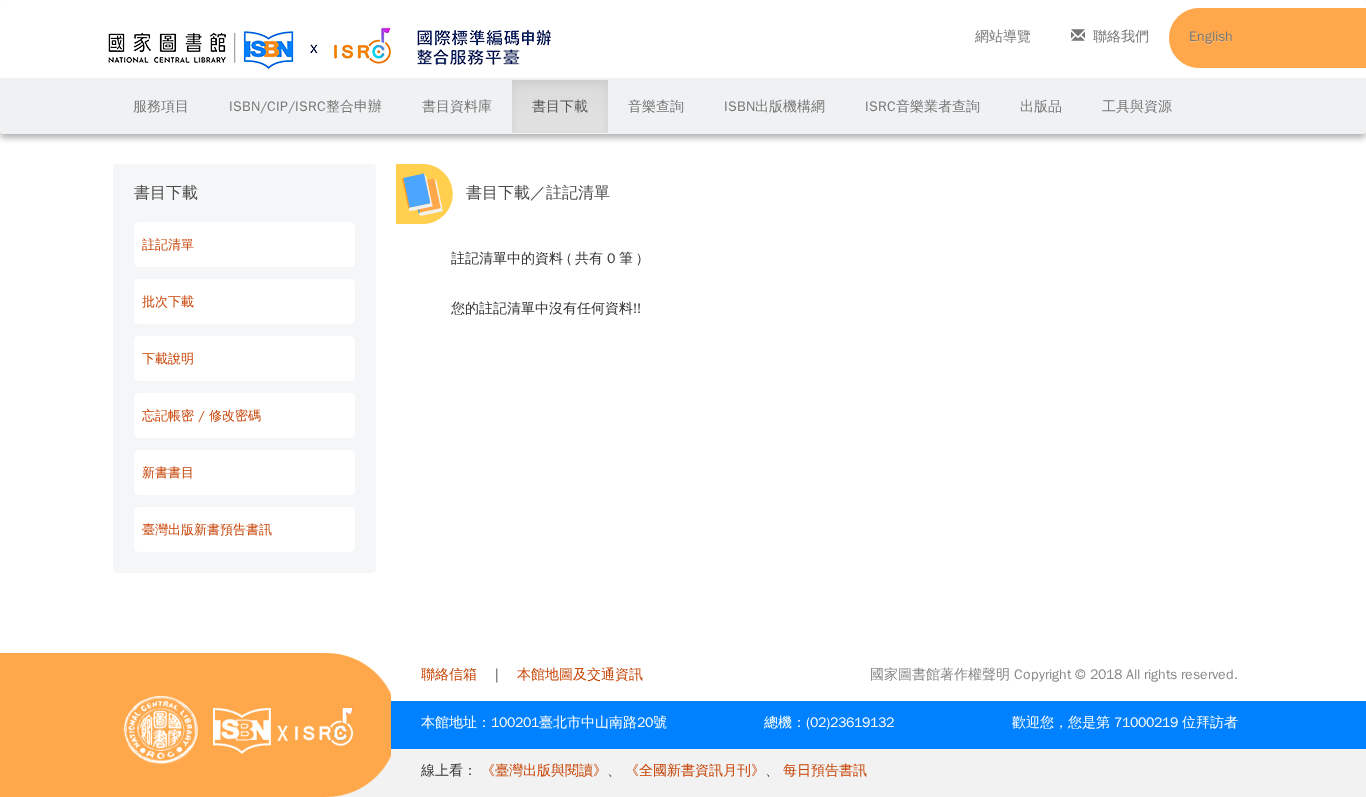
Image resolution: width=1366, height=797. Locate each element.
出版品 (1041, 106)
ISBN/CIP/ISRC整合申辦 (305, 106)
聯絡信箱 (449, 674)
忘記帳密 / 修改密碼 (201, 415)
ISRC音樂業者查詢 (922, 106)
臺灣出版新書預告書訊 (207, 529)
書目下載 (560, 106)
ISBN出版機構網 (774, 106)
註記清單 (168, 244)
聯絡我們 (1121, 36)
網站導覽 (1003, 36)
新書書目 (168, 472)
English (1211, 36)
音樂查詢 (656, 106)
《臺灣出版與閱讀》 (544, 770)
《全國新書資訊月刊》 (695, 770)
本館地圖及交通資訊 (580, 674)
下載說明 (168, 358)
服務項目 (161, 106)
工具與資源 (1137, 106)
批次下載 (168, 301)
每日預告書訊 (825, 770)
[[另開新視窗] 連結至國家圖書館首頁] (161, 729)
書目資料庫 (457, 106)
